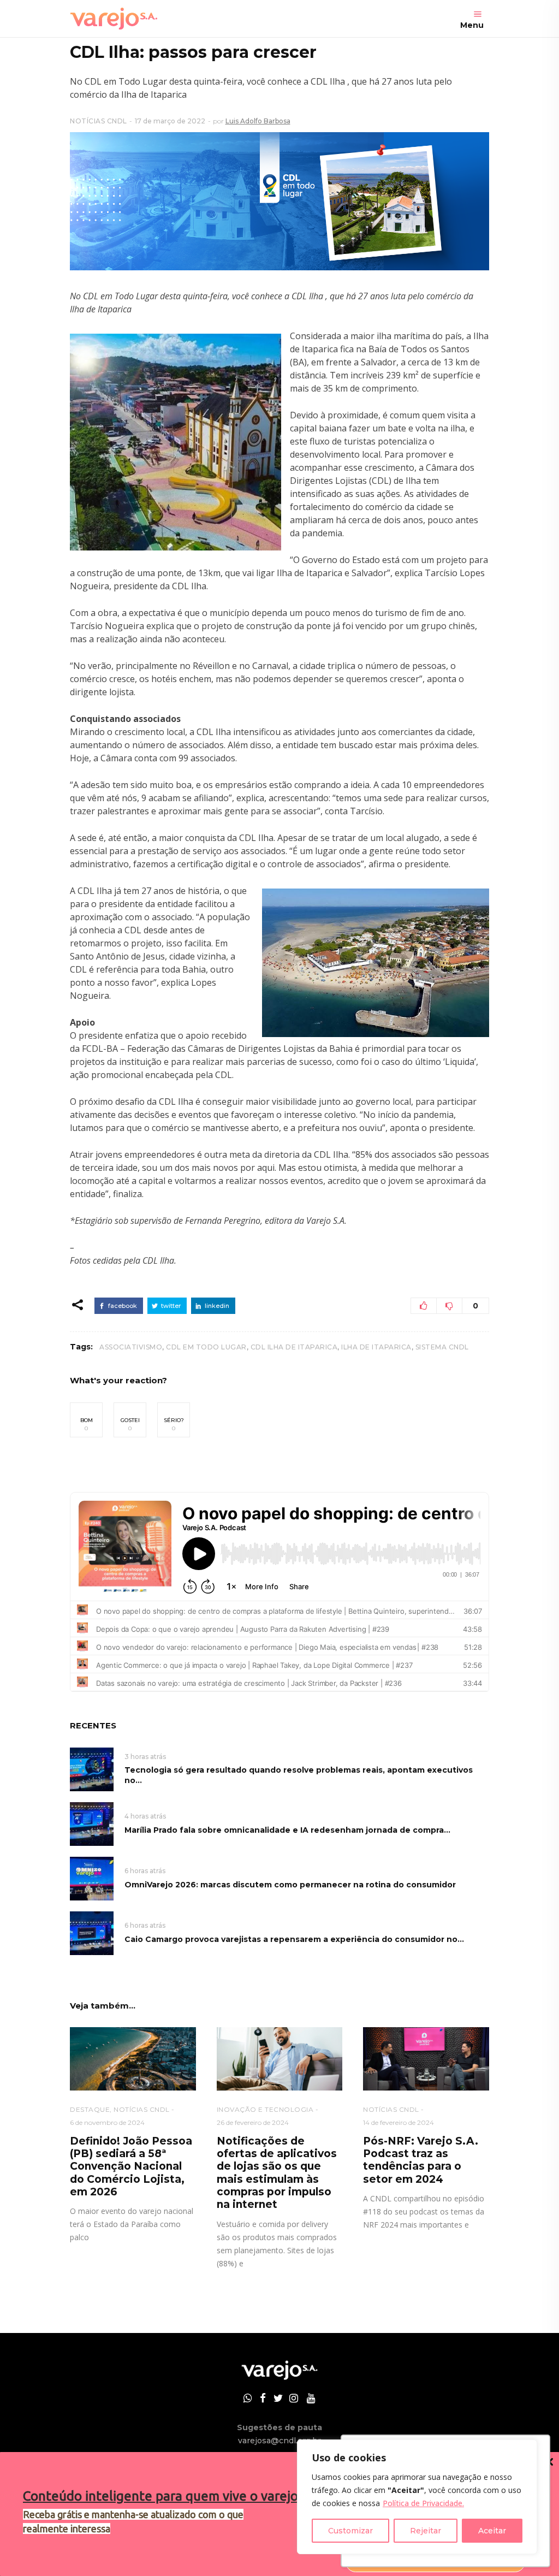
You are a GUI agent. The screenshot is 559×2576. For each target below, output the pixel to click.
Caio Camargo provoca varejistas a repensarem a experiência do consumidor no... (294, 1939)
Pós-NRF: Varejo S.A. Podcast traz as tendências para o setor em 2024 (421, 2160)
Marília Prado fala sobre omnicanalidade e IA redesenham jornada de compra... (287, 1830)
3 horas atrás (145, 1757)
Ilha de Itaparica (376, 1347)
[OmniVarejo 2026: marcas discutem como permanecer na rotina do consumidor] (92, 1878)
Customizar (350, 2531)
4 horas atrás (145, 1816)
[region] (417, 2497)
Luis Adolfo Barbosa (258, 121)
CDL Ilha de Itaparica (294, 1347)
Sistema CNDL (442, 1347)
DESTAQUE (90, 2109)
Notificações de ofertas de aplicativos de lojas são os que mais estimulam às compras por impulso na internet (277, 2173)
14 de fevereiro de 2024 (399, 2122)
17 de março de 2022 (170, 121)
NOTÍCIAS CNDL (99, 121)
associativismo (131, 1347)
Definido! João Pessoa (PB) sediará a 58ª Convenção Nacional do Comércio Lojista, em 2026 (131, 2167)
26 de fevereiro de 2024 (253, 2122)
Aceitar (492, 2531)
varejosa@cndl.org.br (279, 2441)
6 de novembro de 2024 (107, 2122)
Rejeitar (426, 2531)
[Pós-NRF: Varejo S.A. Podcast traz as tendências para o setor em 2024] (426, 2059)
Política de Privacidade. (423, 2503)
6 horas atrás (145, 1871)
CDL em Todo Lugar (206, 1347)
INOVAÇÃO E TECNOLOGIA (265, 2109)
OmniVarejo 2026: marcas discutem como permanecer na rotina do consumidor (290, 1885)
